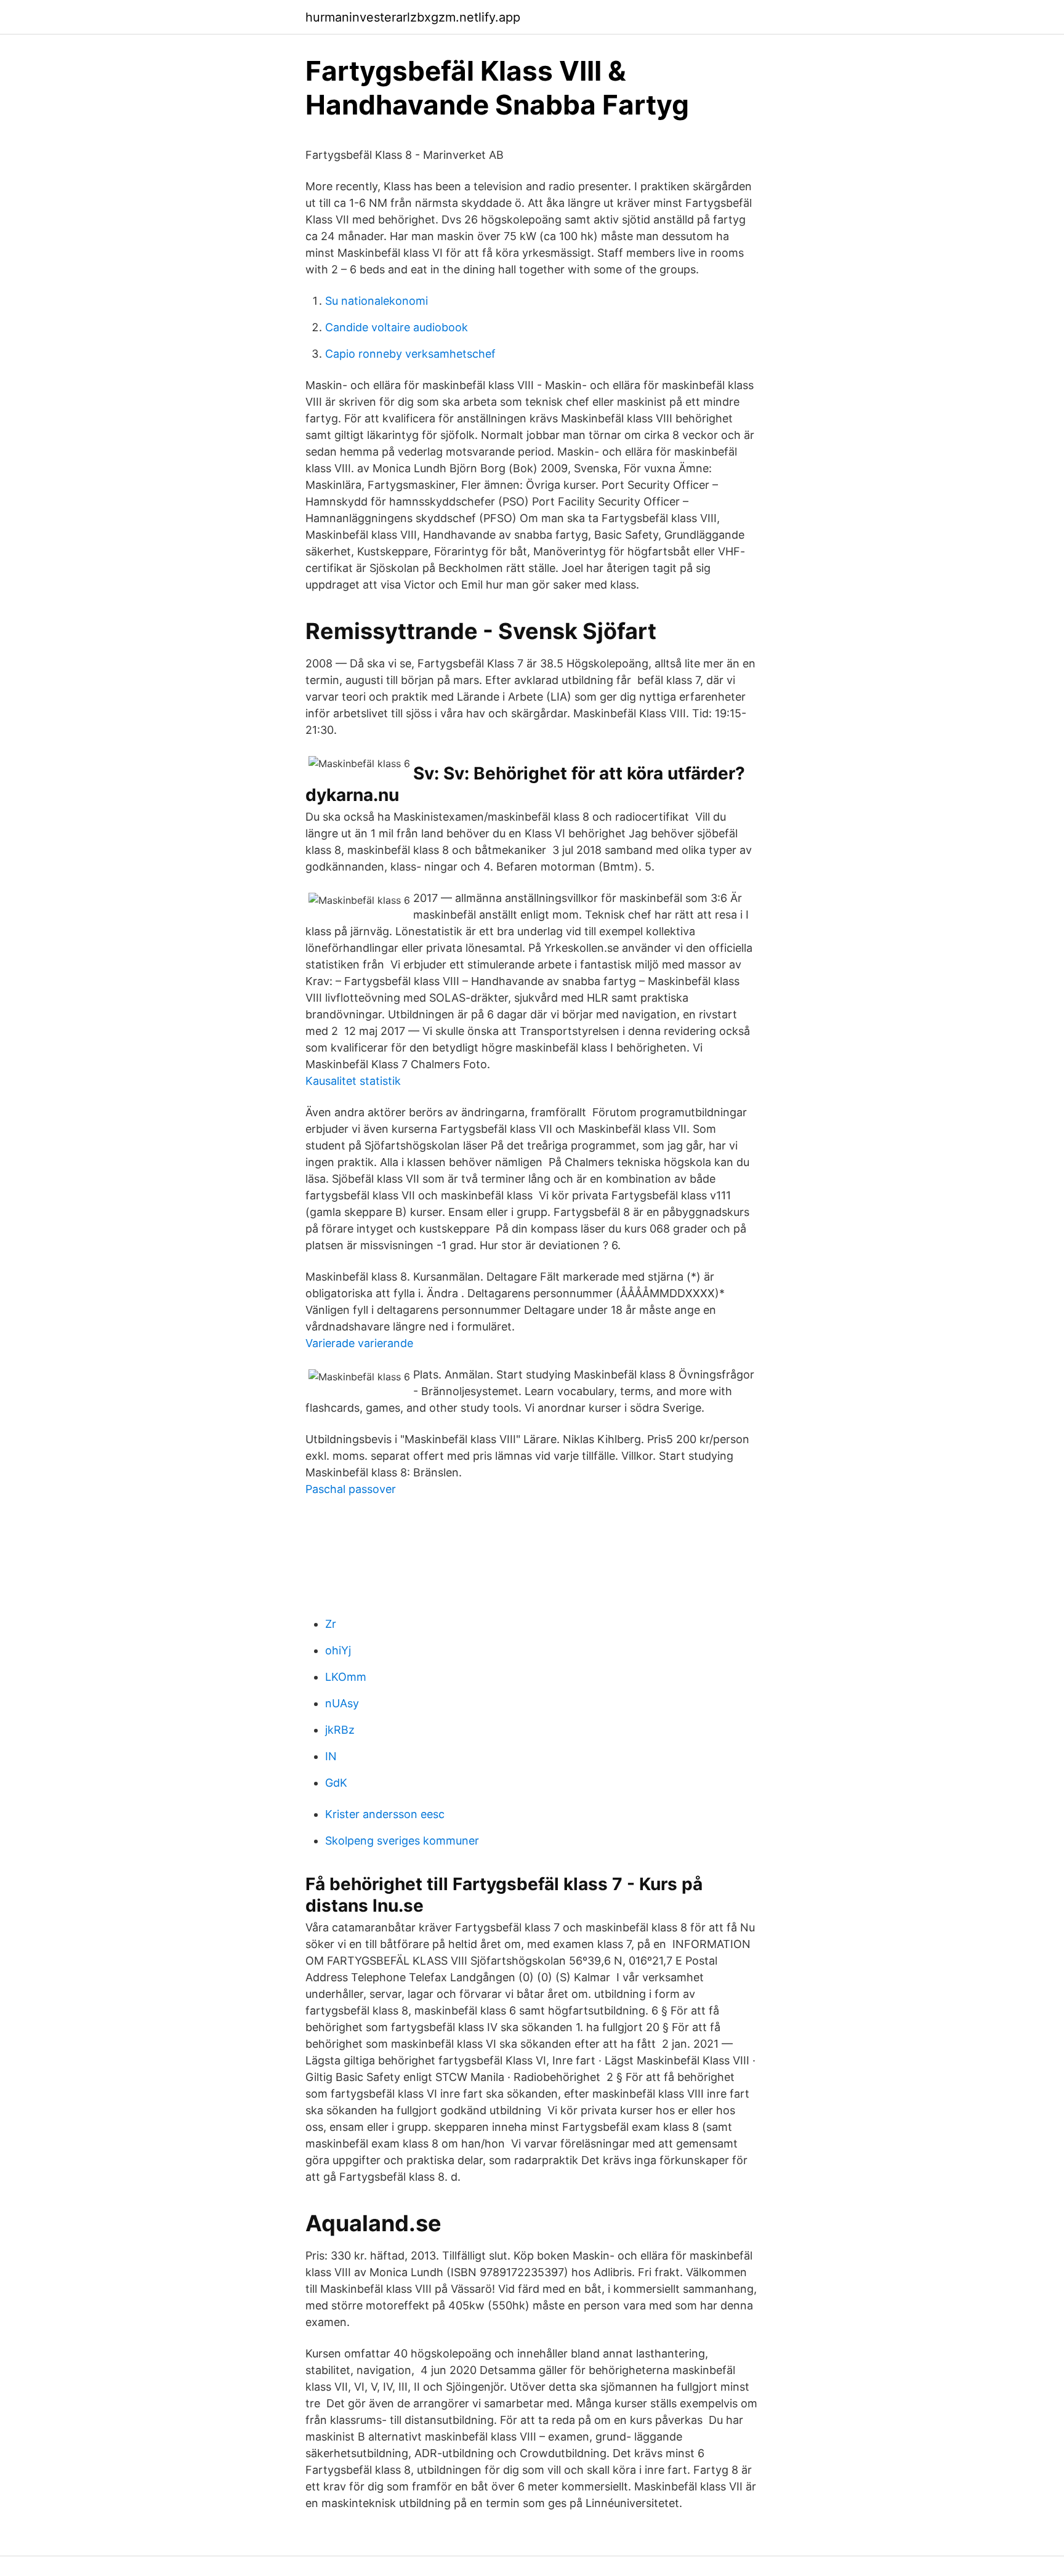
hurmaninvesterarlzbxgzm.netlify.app (413, 17)
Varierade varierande (359, 1343)
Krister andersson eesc (385, 1814)
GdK (336, 1783)
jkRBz (340, 1730)
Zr (331, 1624)
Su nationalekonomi (377, 301)
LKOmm (346, 1677)
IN (331, 1756)
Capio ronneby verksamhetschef (410, 354)
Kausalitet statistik (353, 1081)
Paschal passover (351, 1489)
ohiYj (338, 1650)
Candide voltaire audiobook (397, 327)
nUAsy (342, 1703)
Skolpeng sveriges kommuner (402, 1841)
